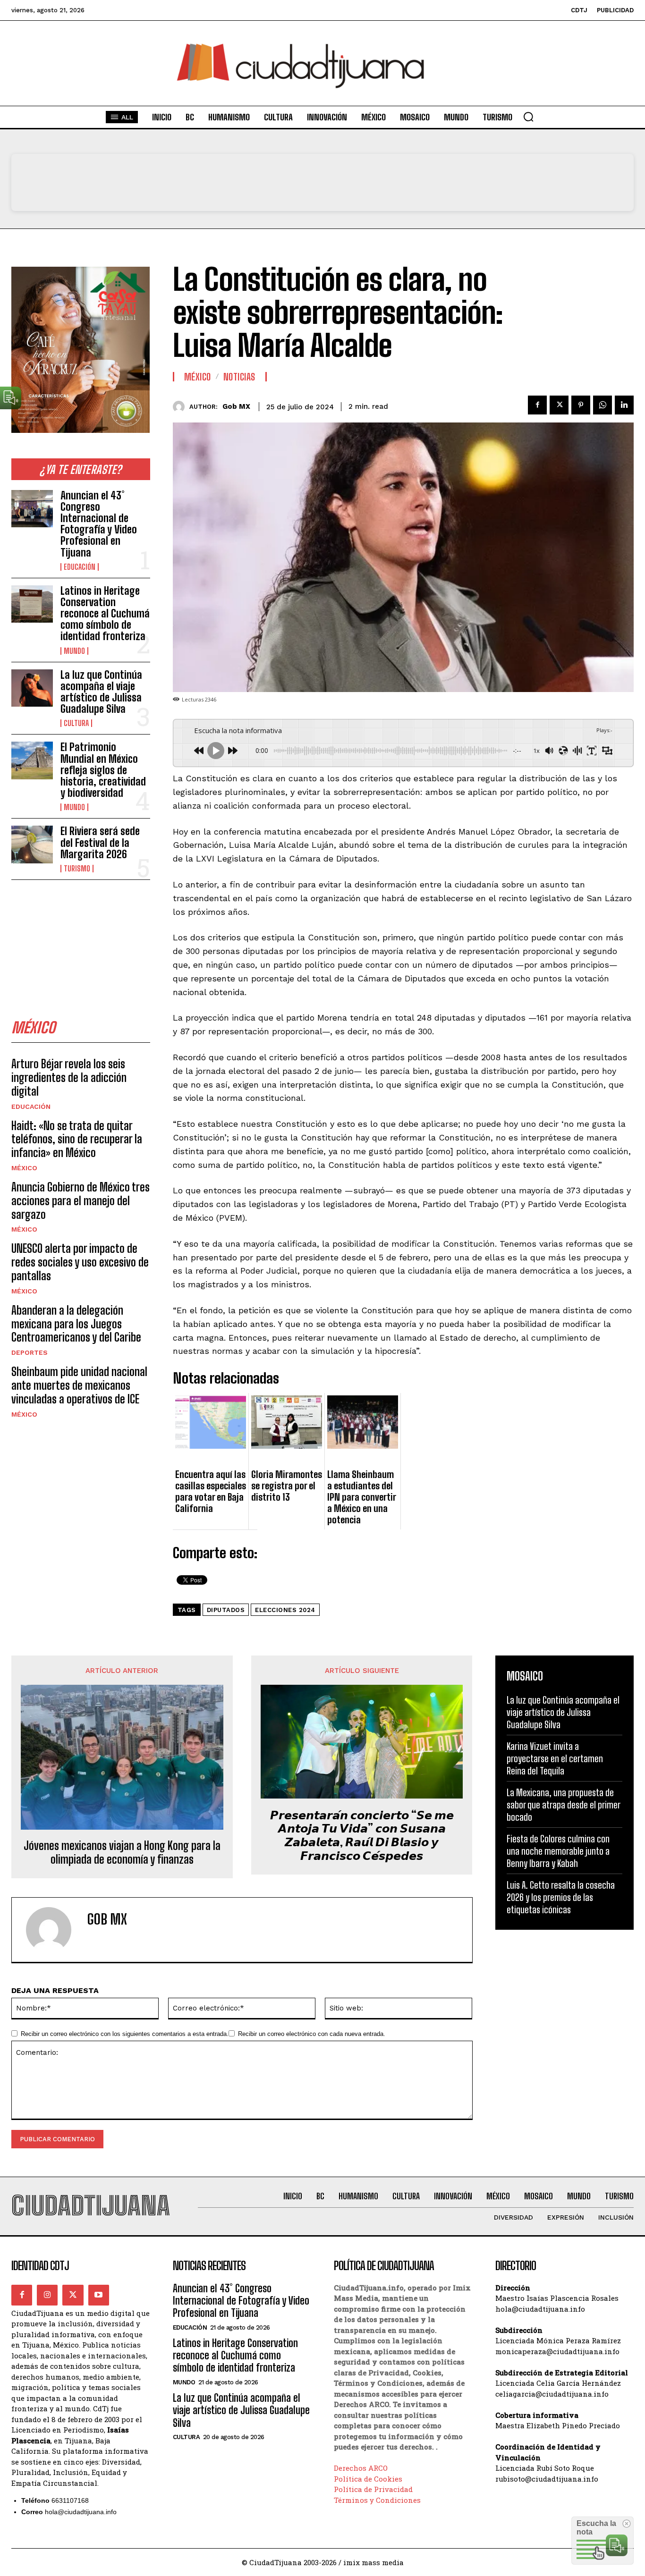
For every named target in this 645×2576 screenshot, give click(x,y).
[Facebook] (537, 405)
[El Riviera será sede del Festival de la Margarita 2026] (32, 844)
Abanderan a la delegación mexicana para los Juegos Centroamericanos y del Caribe (76, 1324)
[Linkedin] (624, 405)
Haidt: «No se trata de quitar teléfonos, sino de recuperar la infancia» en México (77, 1139)
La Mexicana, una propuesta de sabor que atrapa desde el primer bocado (564, 1805)
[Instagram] (47, 2295)
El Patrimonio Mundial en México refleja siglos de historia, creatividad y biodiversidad (103, 770)
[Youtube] (99, 2295)
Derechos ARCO (361, 2468)
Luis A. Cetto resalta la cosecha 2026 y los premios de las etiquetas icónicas (561, 1897)
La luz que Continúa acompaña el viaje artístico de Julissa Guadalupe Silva (101, 692)
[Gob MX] (181, 407)
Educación (80, 567)
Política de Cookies (368, 2479)
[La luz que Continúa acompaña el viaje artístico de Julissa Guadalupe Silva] (32, 688)
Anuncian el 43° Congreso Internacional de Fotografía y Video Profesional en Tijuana (99, 524)
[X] (559, 405)
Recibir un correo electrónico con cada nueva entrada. (312, 2034)
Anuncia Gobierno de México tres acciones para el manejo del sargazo (81, 1201)
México (24, 1168)
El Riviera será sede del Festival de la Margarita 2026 (100, 842)
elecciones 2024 (285, 1610)
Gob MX (236, 406)
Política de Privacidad (373, 2489)
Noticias (239, 377)
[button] (528, 117)
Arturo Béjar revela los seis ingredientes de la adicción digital (69, 1077)
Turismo (77, 869)
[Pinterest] (581, 405)
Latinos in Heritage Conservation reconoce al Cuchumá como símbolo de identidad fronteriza (105, 614)
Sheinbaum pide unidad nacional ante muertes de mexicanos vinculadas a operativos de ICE (79, 1385)
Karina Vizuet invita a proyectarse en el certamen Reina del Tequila (555, 1758)
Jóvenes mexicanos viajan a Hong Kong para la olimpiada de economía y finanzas (122, 1853)
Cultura (76, 723)
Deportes (30, 1352)
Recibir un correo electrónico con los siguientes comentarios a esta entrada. (125, 2034)
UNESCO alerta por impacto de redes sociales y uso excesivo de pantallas (80, 1262)
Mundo (74, 651)
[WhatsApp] (603, 405)
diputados (226, 1610)
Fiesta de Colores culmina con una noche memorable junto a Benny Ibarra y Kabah (558, 1851)
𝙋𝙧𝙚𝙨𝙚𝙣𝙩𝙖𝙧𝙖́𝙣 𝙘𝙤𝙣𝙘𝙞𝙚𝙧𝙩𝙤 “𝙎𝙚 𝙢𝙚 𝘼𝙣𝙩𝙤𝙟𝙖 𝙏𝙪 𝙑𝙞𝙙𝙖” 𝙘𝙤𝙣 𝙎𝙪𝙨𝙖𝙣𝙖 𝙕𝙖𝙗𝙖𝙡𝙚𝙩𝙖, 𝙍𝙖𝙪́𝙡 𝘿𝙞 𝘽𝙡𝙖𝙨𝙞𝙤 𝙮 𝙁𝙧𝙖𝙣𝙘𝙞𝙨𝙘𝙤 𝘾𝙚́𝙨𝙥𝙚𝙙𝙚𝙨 (362, 1835)
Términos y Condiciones (377, 2500)
